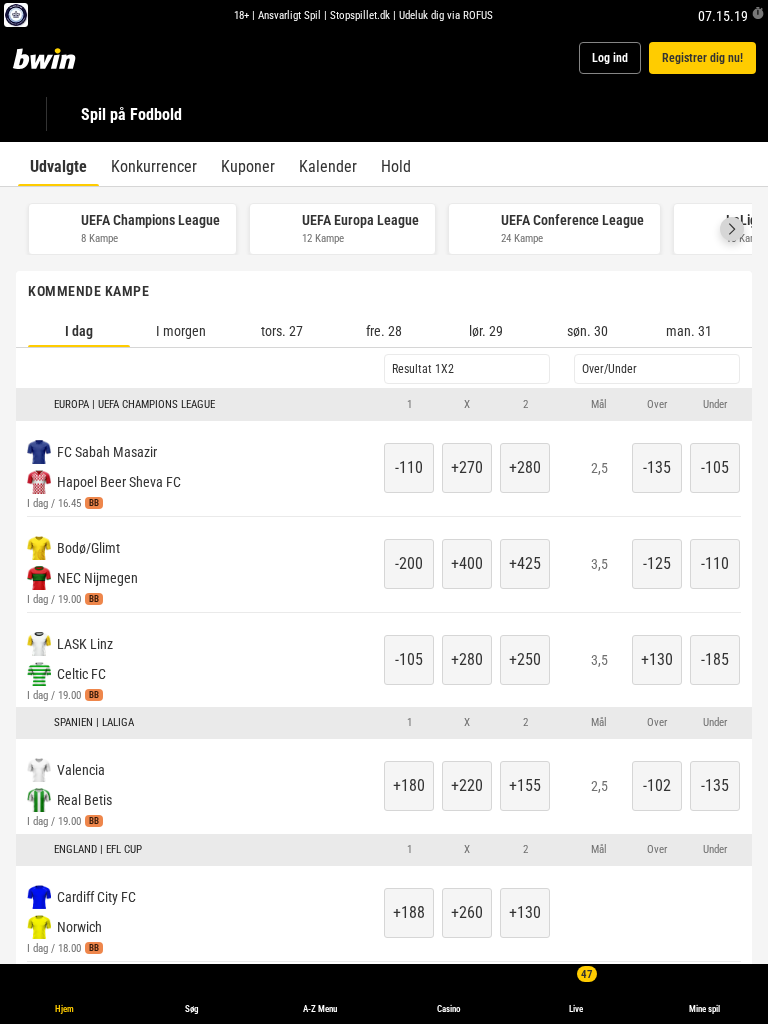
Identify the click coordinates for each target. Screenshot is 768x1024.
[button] (732, 229)
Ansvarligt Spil (289, 15)
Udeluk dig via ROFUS (446, 15)
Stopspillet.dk (360, 15)
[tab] (58, 164)
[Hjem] (56, 58)
